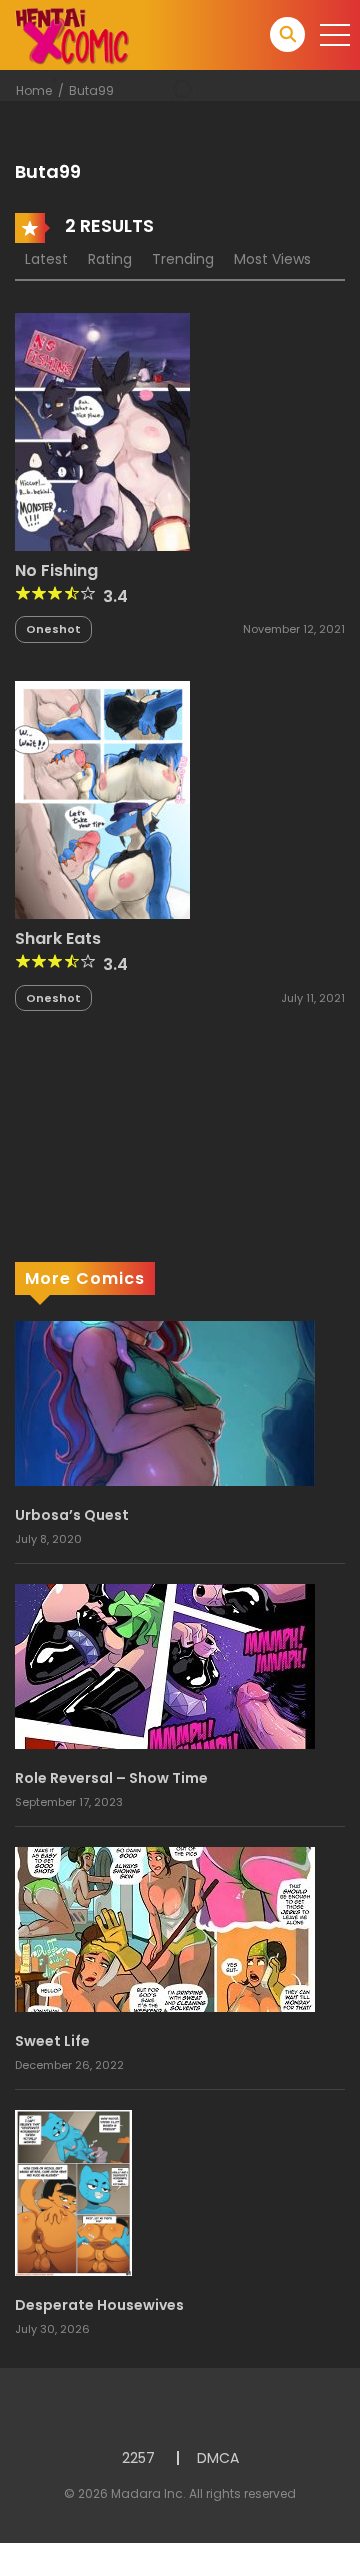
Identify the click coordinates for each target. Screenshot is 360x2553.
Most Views (272, 259)
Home (34, 90)
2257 (138, 2458)
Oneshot (53, 629)
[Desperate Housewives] (73, 2192)
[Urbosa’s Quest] (165, 1403)
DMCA (218, 2458)
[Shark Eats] (102, 799)
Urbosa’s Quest (72, 1515)
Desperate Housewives (99, 2305)
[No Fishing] (102, 430)
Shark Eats (58, 938)
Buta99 (91, 90)
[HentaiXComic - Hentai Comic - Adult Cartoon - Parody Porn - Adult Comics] (72, 34)
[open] (335, 35)
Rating (110, 259)
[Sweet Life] (165, 1929)
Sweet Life (52, 2041)
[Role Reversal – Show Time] (165, 1666)
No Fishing (56, 570)
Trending (183, 259)
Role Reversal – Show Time (111, 1778)
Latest (46, 259)
